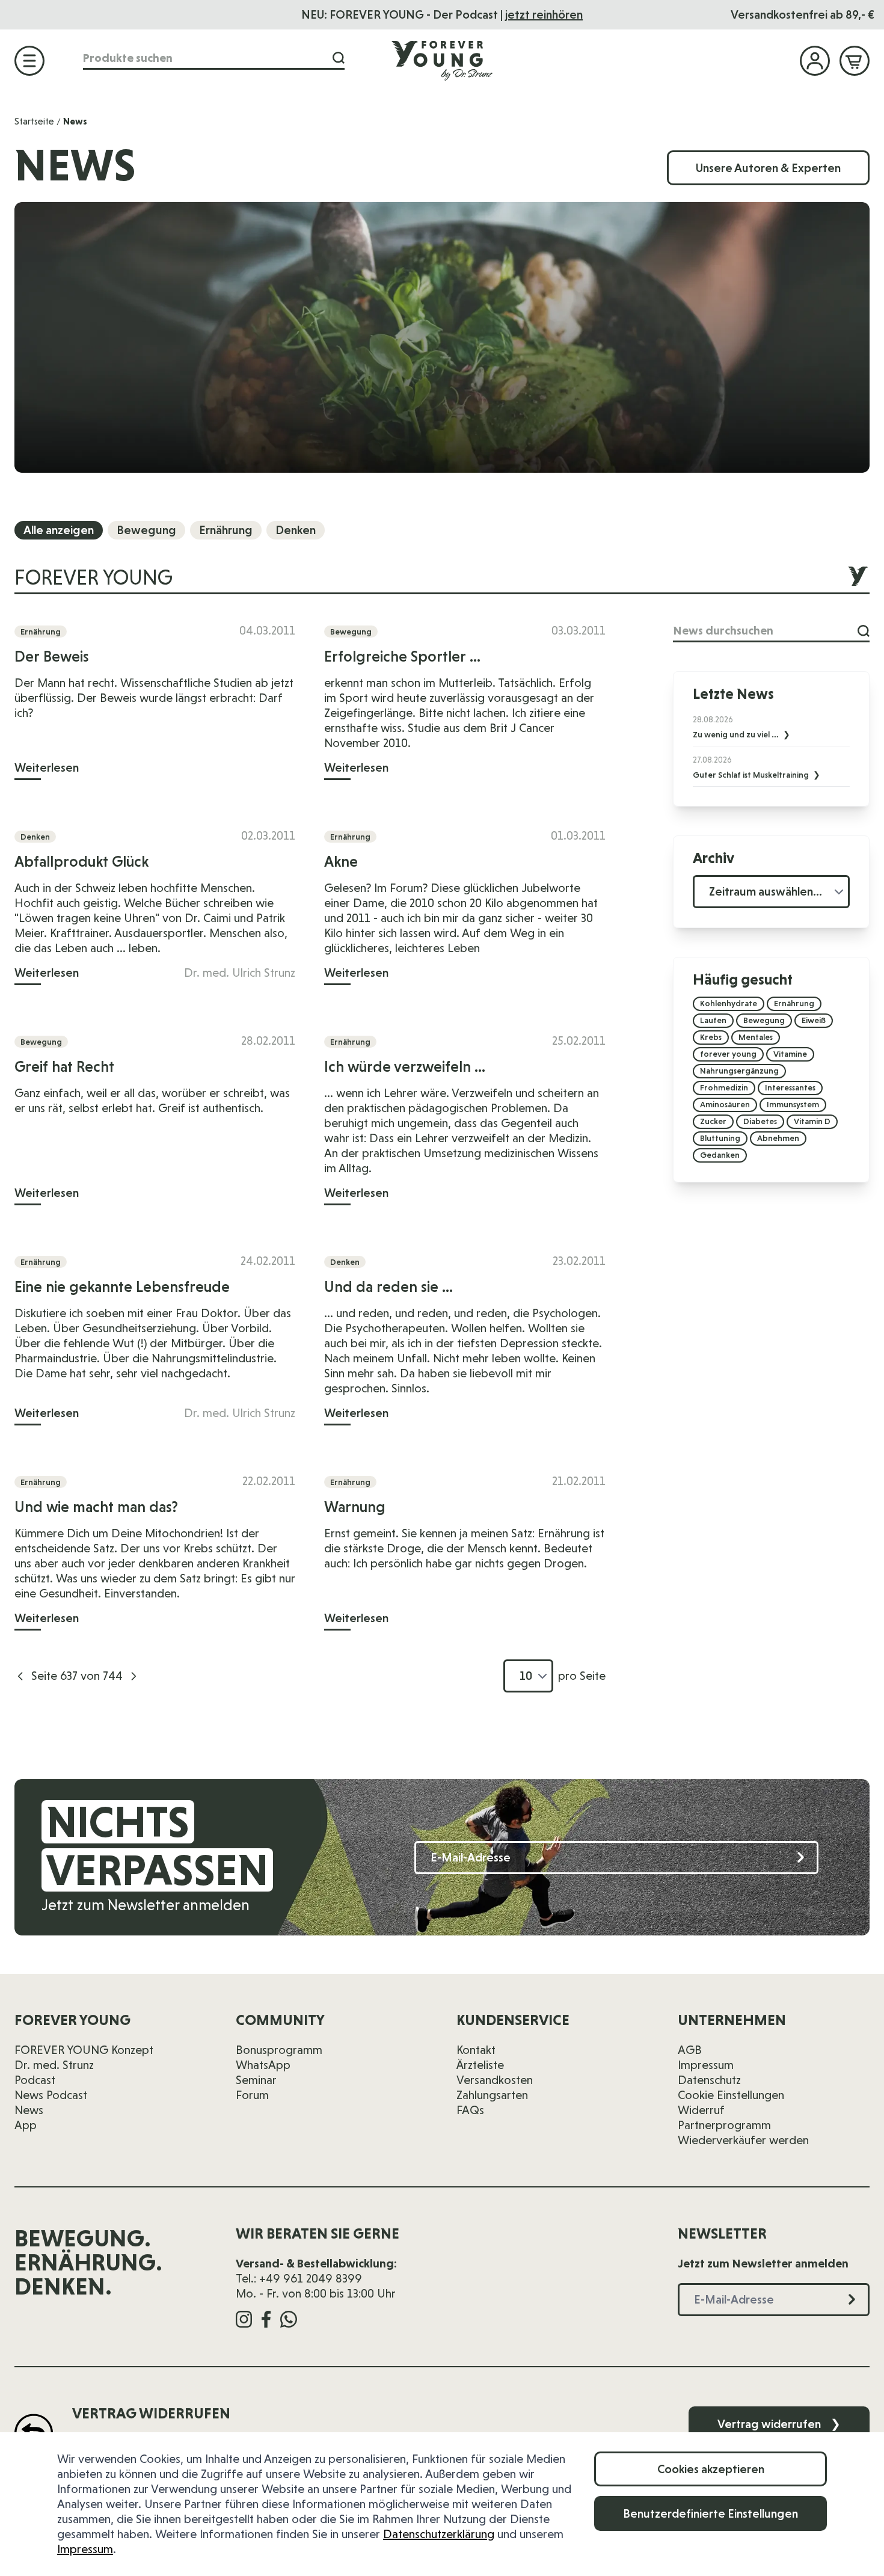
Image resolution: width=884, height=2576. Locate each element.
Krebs (711, 1037)
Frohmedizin (724, 1087)
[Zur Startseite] (442, 60)
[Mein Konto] (815, 61)
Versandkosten (495, 2080)
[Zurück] (20, 1676)
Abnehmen (778, 1138)
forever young (728, 1054)
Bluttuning (720, 1138)
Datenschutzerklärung (439, 2534)
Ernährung (226, 530)
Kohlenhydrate (729, 1003)
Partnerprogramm (724, 2125)
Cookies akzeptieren (711, 2469)
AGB (690, 2050)
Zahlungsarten (492, 2095)
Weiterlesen (47, 767)
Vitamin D (812, 1121)
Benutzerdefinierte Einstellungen (711, 2513)
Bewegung (146, 530)
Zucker (713, 1121)
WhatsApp (263, 2065)
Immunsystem (793, 1104)
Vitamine (790, 1054)
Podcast (35, 2080)
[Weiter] (134, 1676)
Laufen (713, 1020)
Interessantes (790, 1087)
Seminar (256, 2080)
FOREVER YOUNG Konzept (84, 2050)
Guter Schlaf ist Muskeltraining (752, 775)
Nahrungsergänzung (739, 1071)
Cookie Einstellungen (731, 2095)
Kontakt (476, 2050)
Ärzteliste (480, 2065)
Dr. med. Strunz (54, 2065)
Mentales (756, 1037)
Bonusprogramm (279, 2050)
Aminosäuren (725, 1104)
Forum (252, 2095)
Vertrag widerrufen (779, 2424)
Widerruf (701, 2110)
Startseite (34, 121)
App (26, 2125)
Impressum (85, 2549)
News (29, 2110)
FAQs (470, 2110)
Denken (296, 530)
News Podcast (51, 2095)
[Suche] (339, 58)
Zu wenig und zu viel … (737, 734)
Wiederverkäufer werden (743, 2140)
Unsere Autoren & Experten (768, 168)
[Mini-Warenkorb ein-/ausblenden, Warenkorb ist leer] (855, 61)
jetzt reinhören (544, 14)
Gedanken (720, 1155)
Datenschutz (709, 2080)
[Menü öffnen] (29, 61)
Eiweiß (814, 1020)
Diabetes (760, 1121)
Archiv (714, 858)
